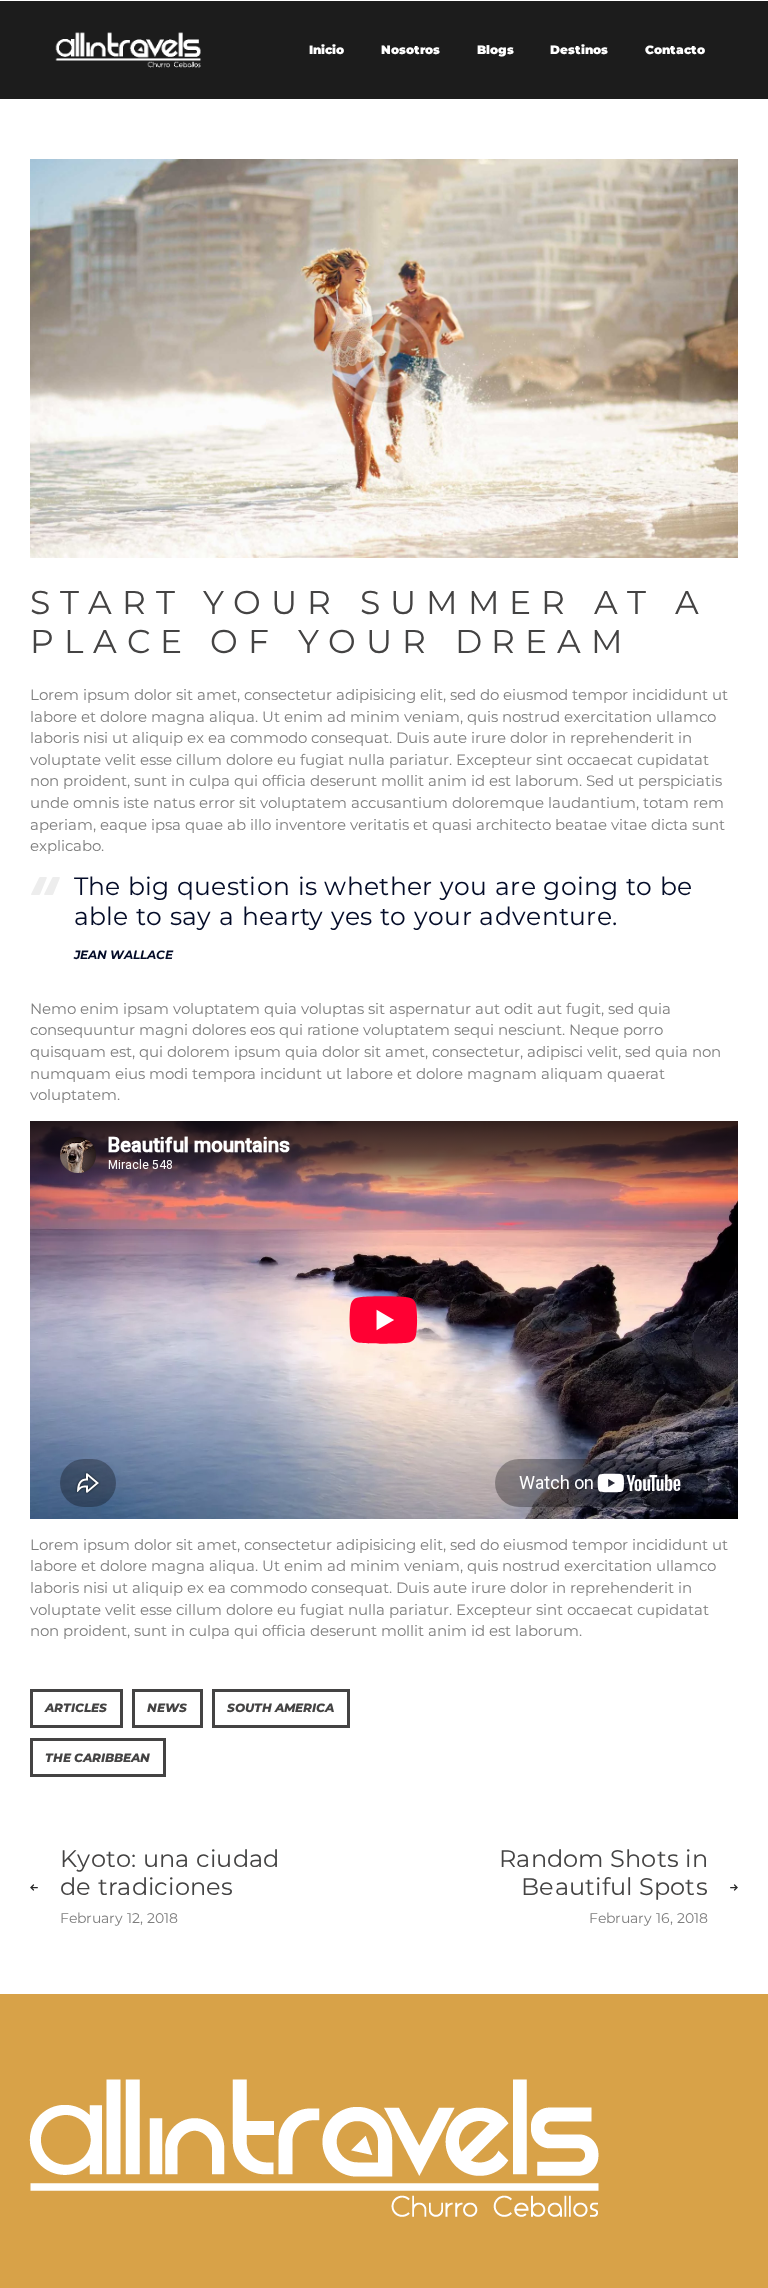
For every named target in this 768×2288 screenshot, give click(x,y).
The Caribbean (97, 1758)
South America (280, 1708)
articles (76, 1708)
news (167, 1708)
